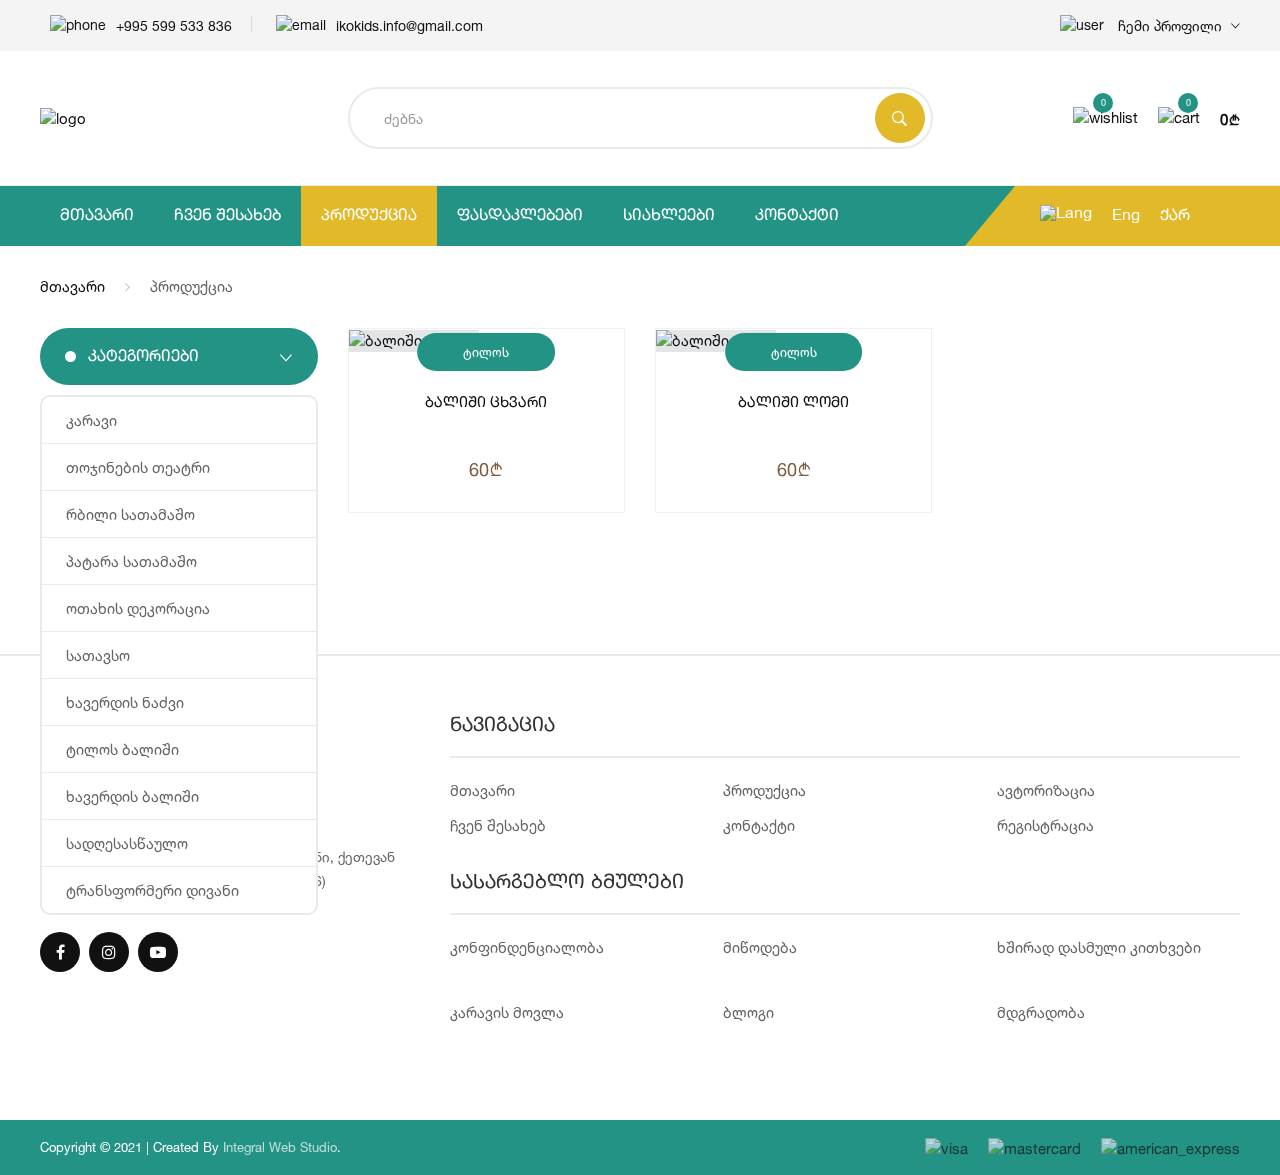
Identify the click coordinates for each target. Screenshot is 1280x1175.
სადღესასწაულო (127, 843)
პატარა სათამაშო (131, 561)
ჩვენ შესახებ (227, 216)
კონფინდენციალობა (527, 947)
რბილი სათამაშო (130, 514)
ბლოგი (748, 1012)
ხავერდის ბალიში (132, 796)
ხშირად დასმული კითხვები (1099, 947)
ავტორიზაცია (1046, 790)
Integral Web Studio (280, 1147)
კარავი (91, 420)
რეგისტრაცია (1045, 825)
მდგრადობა (1041, 1012)
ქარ (1175, 216)
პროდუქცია (369, 216)
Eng (1126, 216)
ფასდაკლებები (520, 216)
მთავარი (97, 216)
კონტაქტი (797, 216)
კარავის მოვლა (507, 1012)
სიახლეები (669, 216)
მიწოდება (760, 947)
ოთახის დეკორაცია (138, 608)
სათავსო (98, 655)
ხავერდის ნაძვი (125, 702)
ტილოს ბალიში (122, 749)
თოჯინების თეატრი (138, 467)
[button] (1150, 25)
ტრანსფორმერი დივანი (152, 890)
